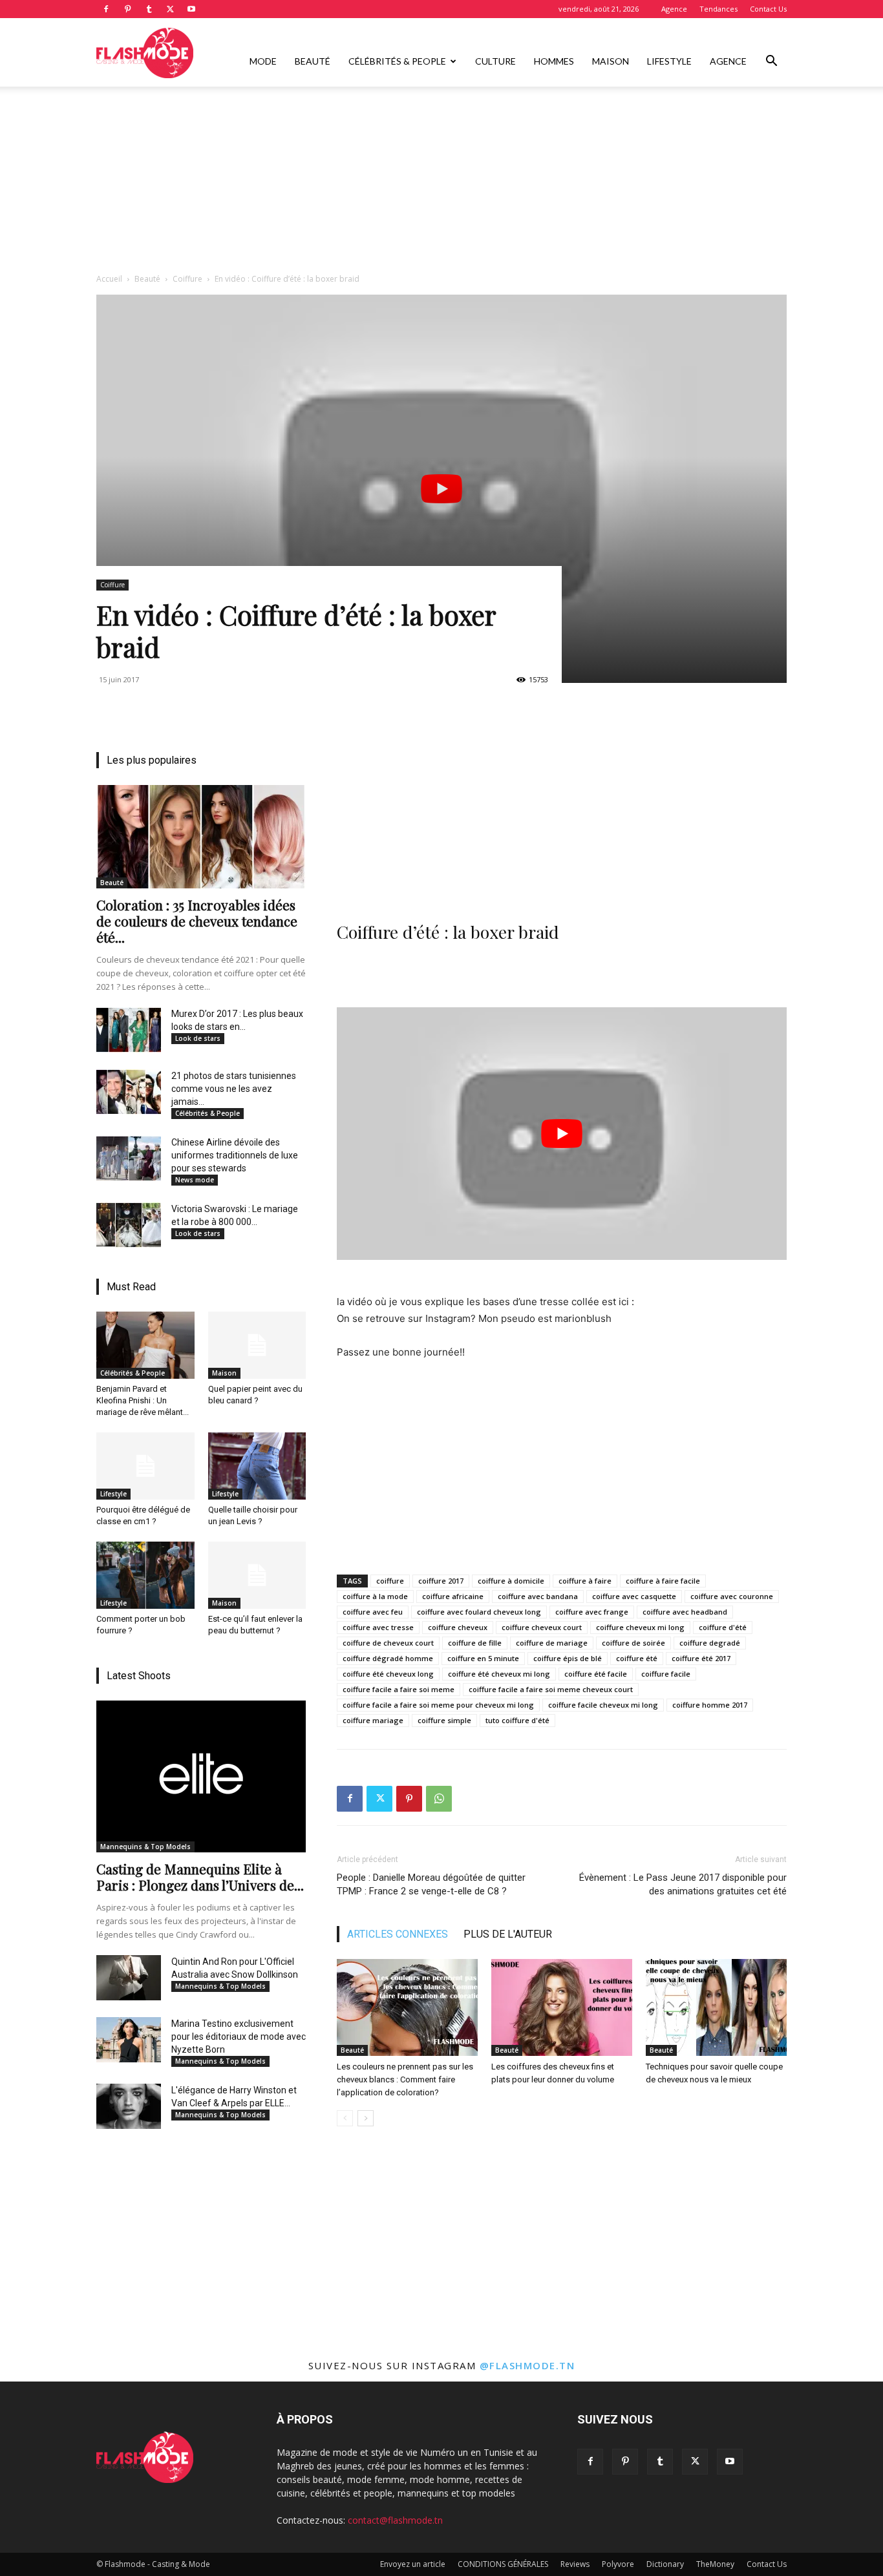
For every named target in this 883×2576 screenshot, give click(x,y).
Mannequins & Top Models (145, 1847)
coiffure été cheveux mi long (499, 1674)
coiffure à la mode (375, 1596)
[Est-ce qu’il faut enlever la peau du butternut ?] (257, 1575)
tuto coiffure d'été (517, 1720)
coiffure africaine (453, 1596)
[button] (771, 62)
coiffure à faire (585, 1581)
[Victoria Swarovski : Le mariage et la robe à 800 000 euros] (129, 1225)
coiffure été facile (596, 1674)
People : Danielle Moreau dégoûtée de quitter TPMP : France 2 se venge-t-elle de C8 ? (431, 1884)
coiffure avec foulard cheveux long (479, 1612)
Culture (495, 61)
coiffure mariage (373, 1720)
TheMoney (715, 2564)
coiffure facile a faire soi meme (399, 1689)
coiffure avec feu (373, 1612)
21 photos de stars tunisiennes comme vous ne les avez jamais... (234, 1089)
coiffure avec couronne (732, 1596)
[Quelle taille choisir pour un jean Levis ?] (257, 1466)
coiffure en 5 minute (483, 1658)
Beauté (313, 61)
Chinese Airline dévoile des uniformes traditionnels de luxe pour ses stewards (235, 1155)
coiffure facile (666, 1674)
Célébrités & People (397, 61)
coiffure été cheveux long (388, 1674)
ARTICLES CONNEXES (398, 1934)
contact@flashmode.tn (395, 2520)
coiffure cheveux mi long (640, 1627)
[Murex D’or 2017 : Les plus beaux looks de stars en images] (129, 1030)
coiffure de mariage (552, 1643)
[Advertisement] (441, 183)
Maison (611, 61)
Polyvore (618, 2564)
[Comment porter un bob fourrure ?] (145, 1575)
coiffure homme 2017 (710, 1705)
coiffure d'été (723, 1627)
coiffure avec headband (685, 1612)
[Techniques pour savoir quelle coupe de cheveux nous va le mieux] (716, 2007)
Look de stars (198, 1038)
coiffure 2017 (441, 1581)
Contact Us (768, 9)
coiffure (390, 1581)
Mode (263, 61)
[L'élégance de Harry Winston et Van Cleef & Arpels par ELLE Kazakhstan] (129, 2106)
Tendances (718, 9)
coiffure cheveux (458, 1627)
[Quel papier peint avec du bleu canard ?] (257, 1345)
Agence (674, 9)
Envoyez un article (413, 2564)
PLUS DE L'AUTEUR (508, 1934)
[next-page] (366, 2118)
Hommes (554, 61)
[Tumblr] (149, 9)
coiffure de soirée (633, 1643)
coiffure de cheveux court (388, 1643)
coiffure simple (444, 1720)
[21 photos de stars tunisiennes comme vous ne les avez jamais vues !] (129, 1092)
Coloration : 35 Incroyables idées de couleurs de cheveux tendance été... (197, 921)
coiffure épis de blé (568, 1658)
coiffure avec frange (592, 1612)
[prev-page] (345, 2118)
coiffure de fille (475, 1643)
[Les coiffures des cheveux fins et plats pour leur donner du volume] (562, 2007)
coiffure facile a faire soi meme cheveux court (551, 1689)
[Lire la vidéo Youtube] (441, 489)
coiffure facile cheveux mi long (603, 1705)
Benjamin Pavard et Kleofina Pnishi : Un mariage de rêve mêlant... (143, 1400)
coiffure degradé (710, 1643)
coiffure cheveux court (542, 1627)
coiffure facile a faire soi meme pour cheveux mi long (438, 1705)
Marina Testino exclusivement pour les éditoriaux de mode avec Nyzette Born (239, 2037)
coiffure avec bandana (538, 1596)
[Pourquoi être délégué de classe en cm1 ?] (145, 1466)
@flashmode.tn (527, 2365)
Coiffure (187, 279)
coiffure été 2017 (701, 1658)
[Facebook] (106, 9)
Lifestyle (669, 61)
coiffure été (637, 1658)
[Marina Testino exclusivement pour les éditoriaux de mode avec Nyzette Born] (129, 2040)
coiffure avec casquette (634, 1596)
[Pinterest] (127, 9)
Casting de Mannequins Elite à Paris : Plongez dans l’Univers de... (200, 1877)
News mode (195, 1180)
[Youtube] (191, 9)
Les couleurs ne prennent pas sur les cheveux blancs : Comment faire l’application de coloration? (405, 2079)
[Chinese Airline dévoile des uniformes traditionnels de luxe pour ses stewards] (129, 1158)
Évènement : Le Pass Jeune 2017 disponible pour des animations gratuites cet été (683, 1884)
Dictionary (665, 2564)
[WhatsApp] (439, 1799)
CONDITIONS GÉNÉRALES (503, 2564)
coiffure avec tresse (378, 1627)
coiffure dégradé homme (388, 1658)
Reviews (575, 2564)
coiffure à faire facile (663, 1581)
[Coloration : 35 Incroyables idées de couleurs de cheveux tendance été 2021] (201, 837)
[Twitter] (170, 9)
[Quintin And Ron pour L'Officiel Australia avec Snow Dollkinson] (129, 1978)
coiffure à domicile (511, 1581)
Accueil (109, 279)
